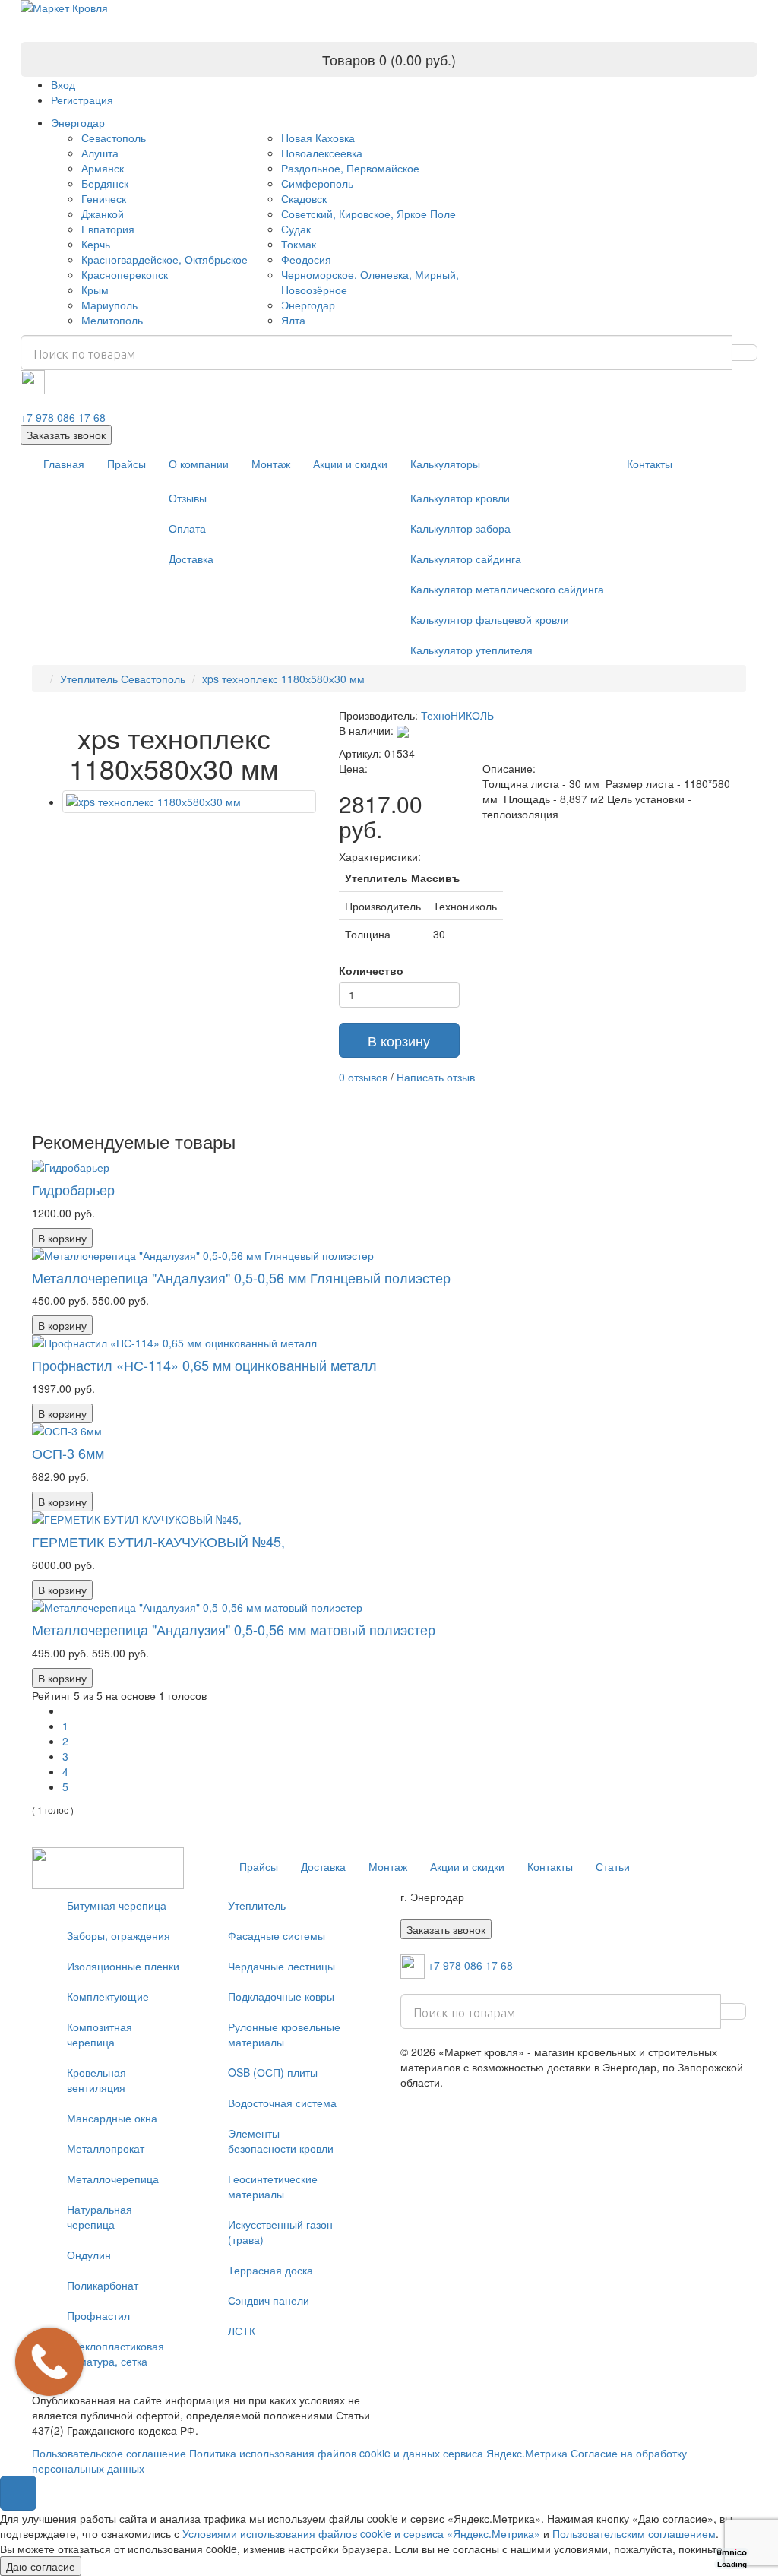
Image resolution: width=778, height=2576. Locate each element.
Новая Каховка (318, 138)
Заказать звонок (66, 435)
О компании (199, 464)
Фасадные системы (277, 1935)
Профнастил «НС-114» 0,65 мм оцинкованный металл (204, 1365)
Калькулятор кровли (460, 498)
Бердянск (105, 183)
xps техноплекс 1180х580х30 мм (283, 679)
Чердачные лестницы (281, 1966)
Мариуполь (109, 305)
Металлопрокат (106, 2148)
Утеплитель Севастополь (123, 679)
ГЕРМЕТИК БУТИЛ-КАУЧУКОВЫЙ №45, (158, 1541)
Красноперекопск (125, 274)
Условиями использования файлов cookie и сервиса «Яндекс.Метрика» (361, 2533)
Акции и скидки (350, 464)
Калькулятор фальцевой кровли (490, 619)
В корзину (399, 1040)
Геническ (104, 198)
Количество (371, 970)
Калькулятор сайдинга (466, 559)
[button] (18, 2493)
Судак (296, 229)
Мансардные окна (112, 2118)
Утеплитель (257, 1905)
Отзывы (188, 498)
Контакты (650, 464)
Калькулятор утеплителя (471, 650)
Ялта (293, 320)
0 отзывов (363, 1077)
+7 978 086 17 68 (63, 417)
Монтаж (271, 464)
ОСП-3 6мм (68, 1453)
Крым (95, 290)
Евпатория (108, 229)
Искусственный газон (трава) (280, 2232)
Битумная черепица (117, 1905)
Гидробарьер (73, 1189)
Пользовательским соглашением (634, 2533)
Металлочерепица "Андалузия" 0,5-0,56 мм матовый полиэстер (234, 1629)
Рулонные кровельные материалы (284, 2034)
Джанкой (103, 214)
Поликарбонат (103, 2285)
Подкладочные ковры (281, 1996)
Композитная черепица (100, 2034)
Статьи (613, 1866)
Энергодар (78, 122)
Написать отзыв (436, 1077)
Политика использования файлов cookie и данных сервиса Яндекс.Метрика (378, 2453)
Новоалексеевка (322, 153)
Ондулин (89, 2255)
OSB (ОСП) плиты (273, 2072)
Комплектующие (108, 1996)
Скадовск (304, 198)
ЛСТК (242, 2331)
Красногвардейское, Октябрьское (164, 259)
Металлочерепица (113, 2179)
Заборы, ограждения (119, 1935)
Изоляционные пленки (123, 1966)
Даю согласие (41, 2566)
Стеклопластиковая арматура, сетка (115, 2353)
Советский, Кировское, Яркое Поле (368, 214)
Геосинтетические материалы (273, 2186)
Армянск (103, 168)
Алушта (100, 153)
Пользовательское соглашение (109, 2453)
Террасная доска (270, 2270)
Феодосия (306, 259)
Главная (64, 464)
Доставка (191, 559)
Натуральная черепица (100, 2217)
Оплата (187, 528)
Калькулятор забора (460, 528)
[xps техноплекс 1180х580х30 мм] (189, 802)
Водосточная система (282, 2103)
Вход (63, 84)
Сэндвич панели (269, 2300)
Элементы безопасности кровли (281, 2141)
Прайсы (127, 464)
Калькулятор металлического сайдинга (507, 589)
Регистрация (82, 100)
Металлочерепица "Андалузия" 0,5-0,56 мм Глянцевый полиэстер (241, 1277)
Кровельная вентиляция (96, 2080)
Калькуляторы (445, 464)
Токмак (299, 244)
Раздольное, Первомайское (350, 168)
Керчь (96, 244)
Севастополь (114, 138)
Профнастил (98, 2315)
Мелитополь (112, 320)
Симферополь (317, 183)
